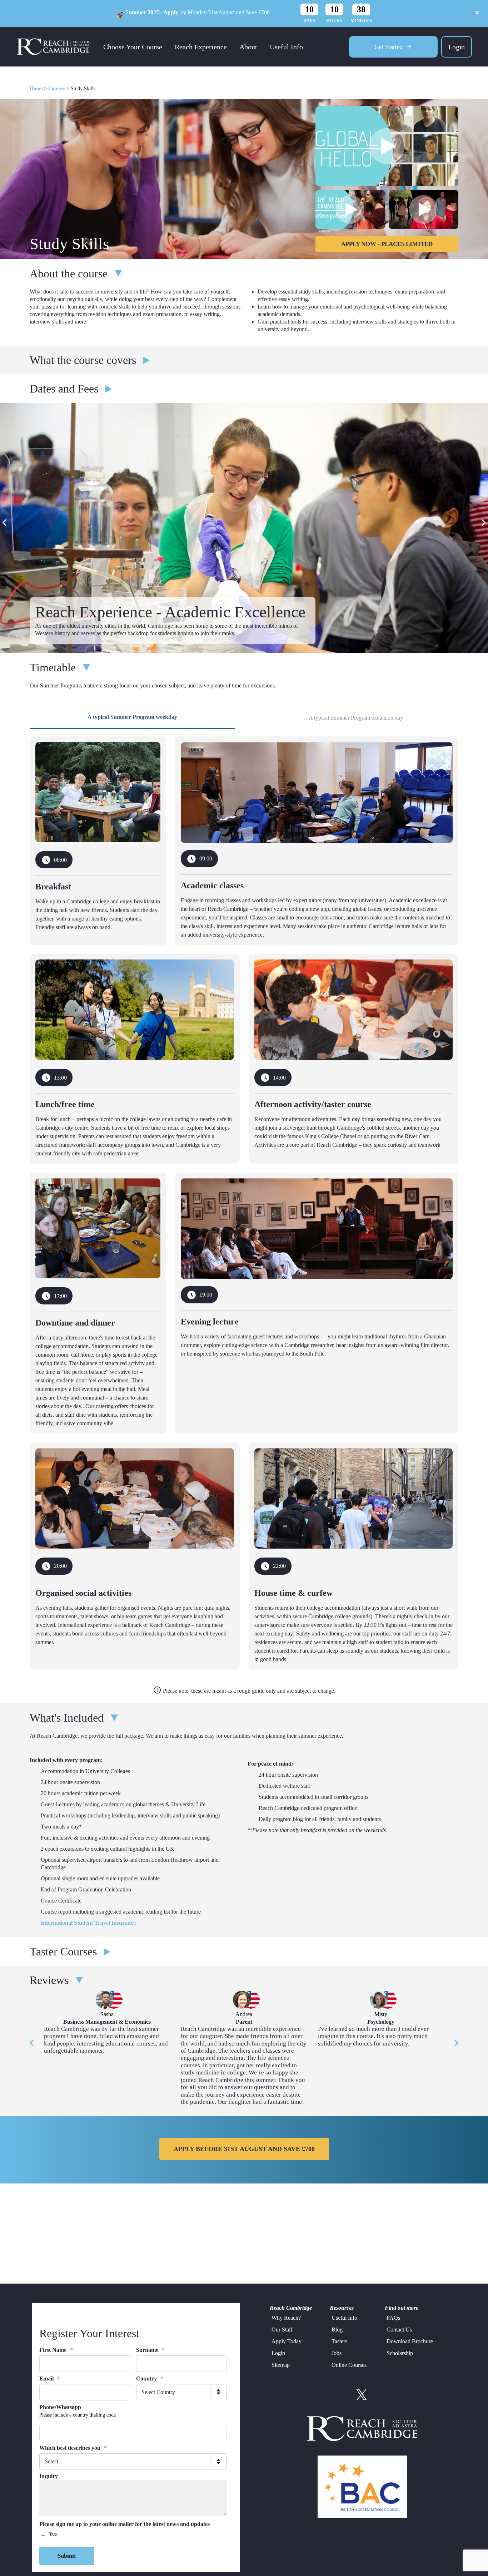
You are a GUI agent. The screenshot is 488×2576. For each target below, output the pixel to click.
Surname (150, 2350)
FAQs (393, 2318)
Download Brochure (410, 2341)
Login (457, 47)
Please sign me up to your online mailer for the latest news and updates (125, 2524)
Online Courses (349, 2365)
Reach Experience (201, 47)
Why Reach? (286, 2318)
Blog (337, 2330)
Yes (53, 2534)
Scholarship (400, 2353)
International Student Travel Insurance (88, 1923)
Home (36, 88)
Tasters (339, 2341)
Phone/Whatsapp (60, 2407)
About (248, 47)
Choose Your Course (133, 47)
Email (50, 2378)
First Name (56, 2350)
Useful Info (286, 47)
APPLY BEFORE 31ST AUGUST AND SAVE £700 (244, 2149)
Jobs (337, 2353)
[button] (4, 523)
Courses (57, 88)
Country (150, 2378)
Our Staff (282, 2330)
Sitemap (281, 2365)
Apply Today (287, 2341)
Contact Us (399, 2330)
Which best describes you (73, 2448)
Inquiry (49, 2476)
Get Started (389, 47)
